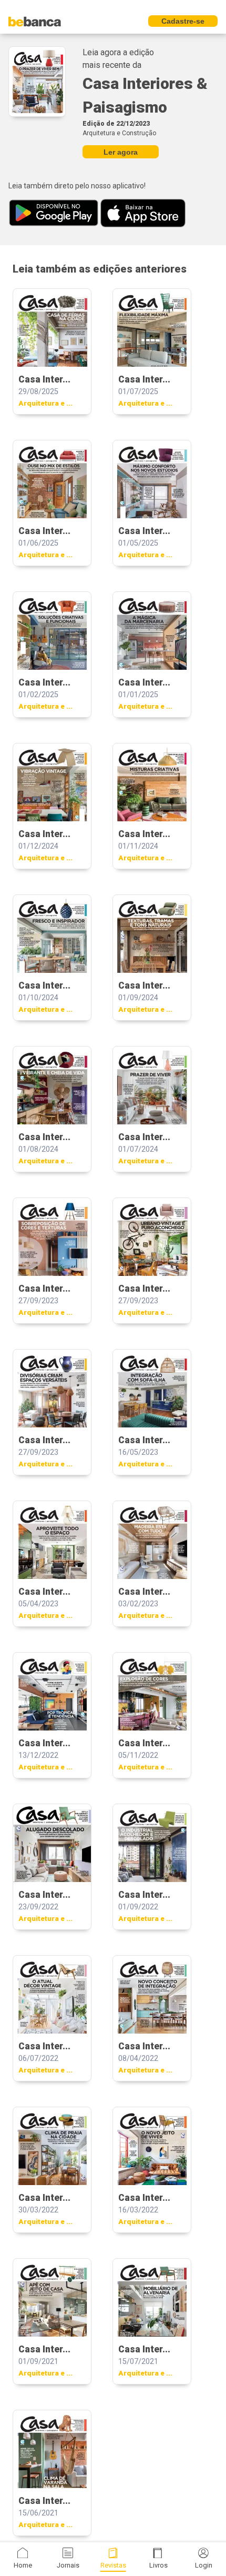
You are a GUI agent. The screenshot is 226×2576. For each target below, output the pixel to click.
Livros (158, 2565)
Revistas (113, 2565)
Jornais (68, 2565)
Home (23, 2565)
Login (204, 2565)
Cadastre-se (183, 21)
